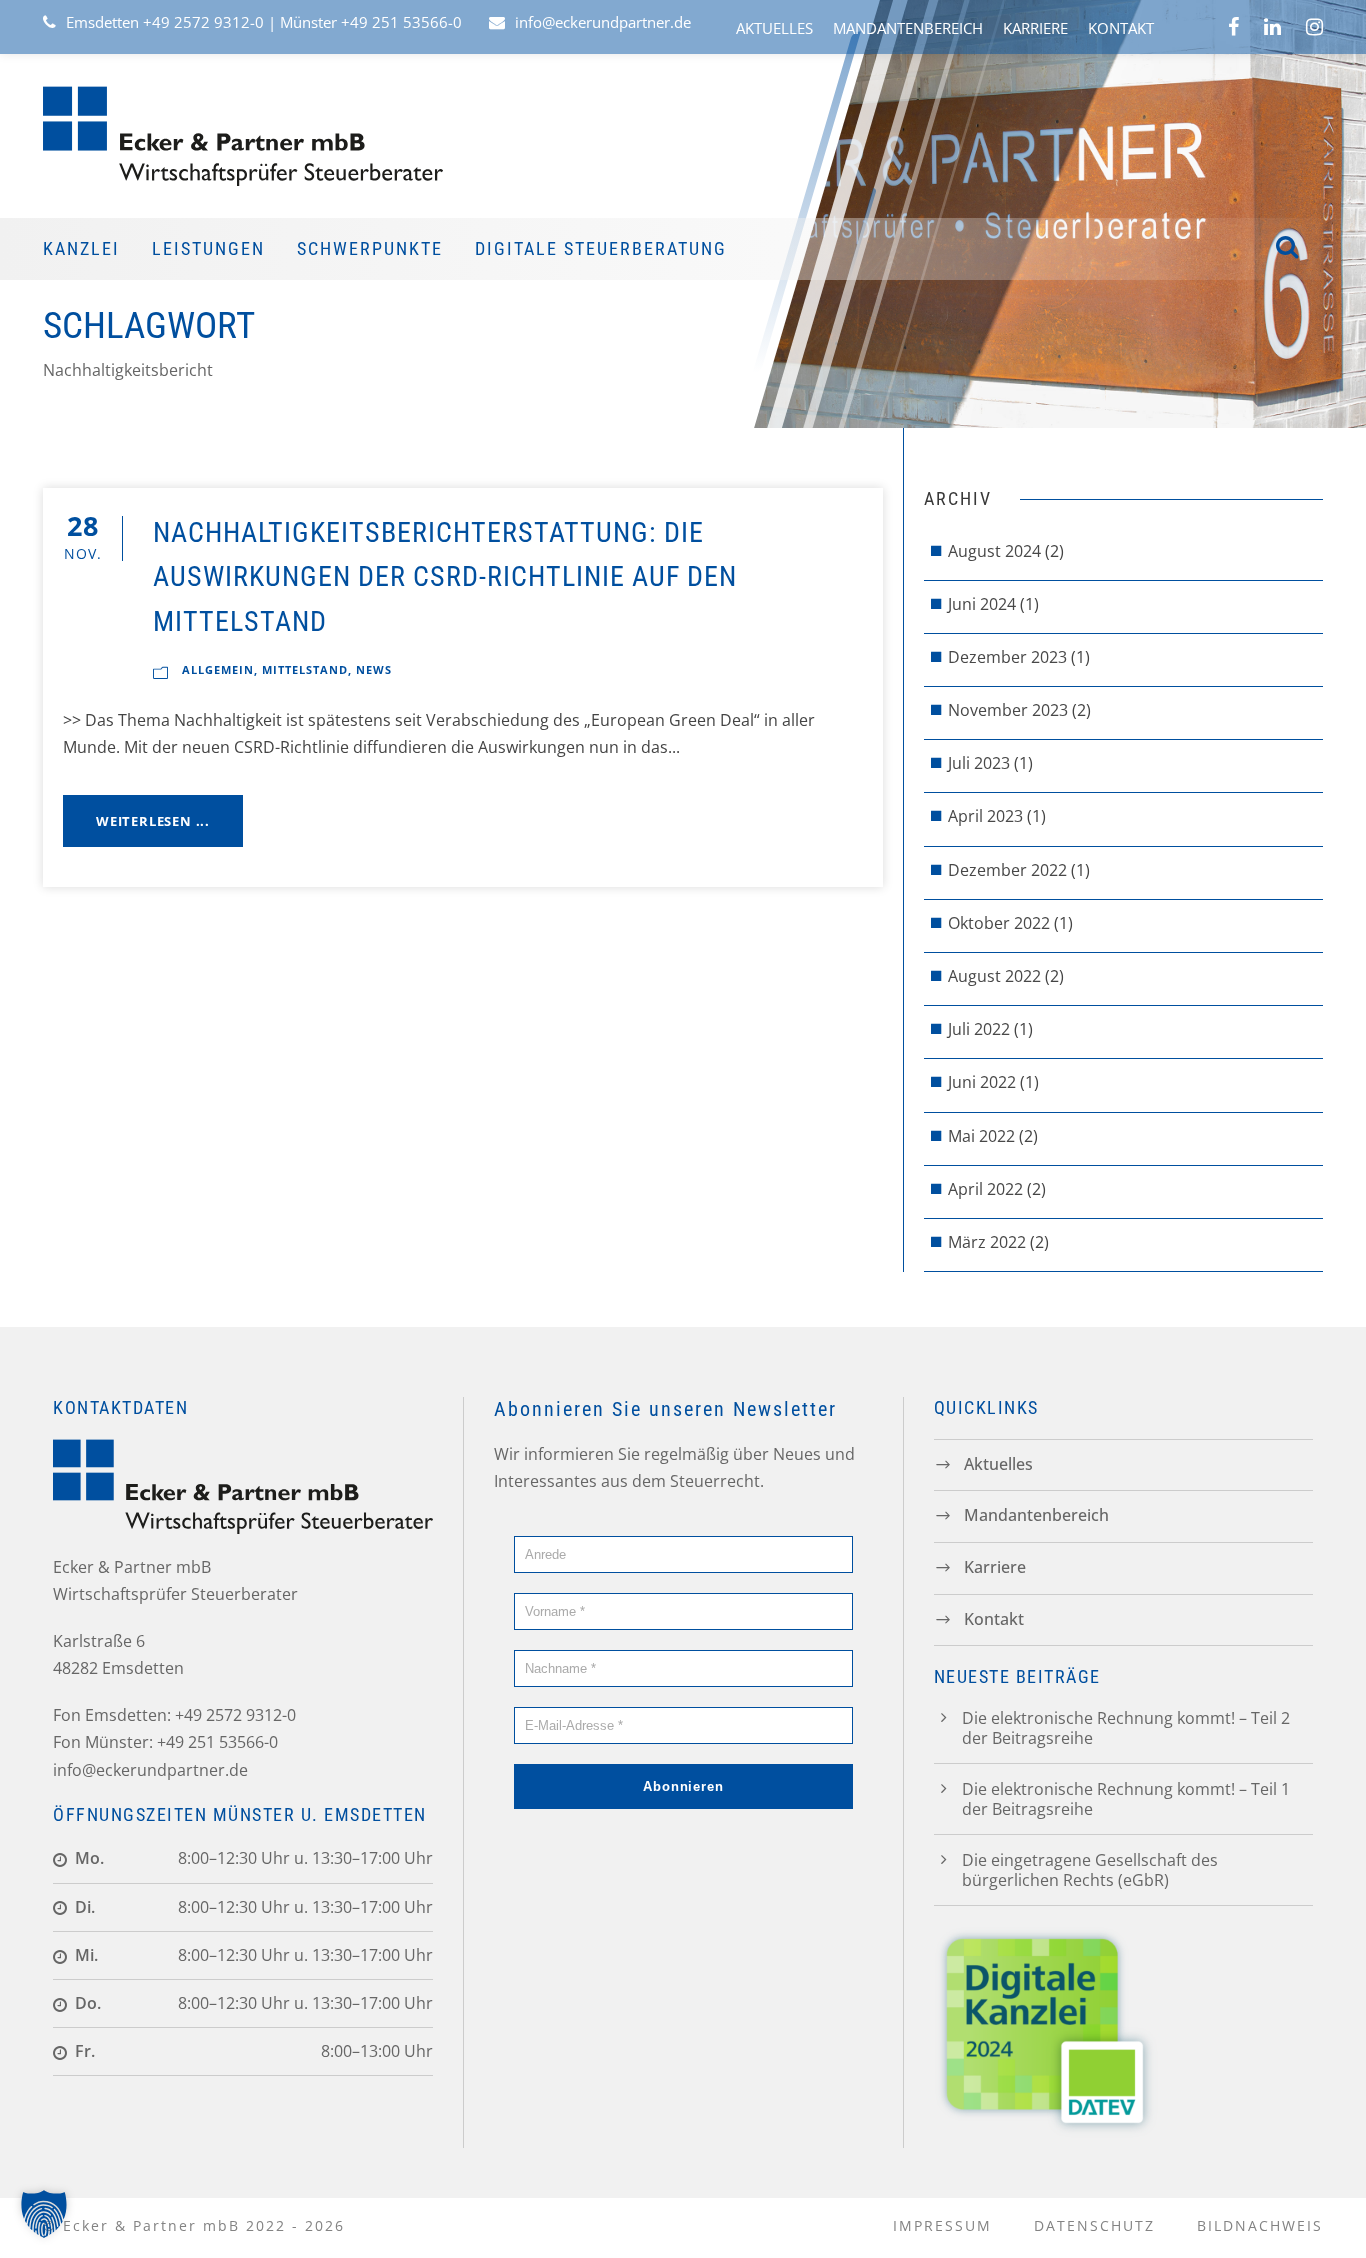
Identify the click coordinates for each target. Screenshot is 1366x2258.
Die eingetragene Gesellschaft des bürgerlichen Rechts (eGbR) (1090, 1870)
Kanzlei (81, 248)
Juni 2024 (982, 604)
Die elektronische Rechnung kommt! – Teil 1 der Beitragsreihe (1126, 1799)
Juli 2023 (979, 763)
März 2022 (987, 1242)
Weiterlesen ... (153, 821)
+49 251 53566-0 (401, 22)
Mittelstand (305, 669)
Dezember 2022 (1007, 870)
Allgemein (218, 669)
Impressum (942, 2225)
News (374, 669)
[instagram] (1314, 26)
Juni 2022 (982, 1082)
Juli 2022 (979, 1029)
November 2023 (1008, 710)
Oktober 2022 (999, 923)
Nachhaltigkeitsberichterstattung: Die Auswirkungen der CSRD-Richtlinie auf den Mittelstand (445, 577)
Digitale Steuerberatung (601, 248)
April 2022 (985, 1189)
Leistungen (208, 248)
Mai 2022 (981, 1136)
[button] (44, 2214)
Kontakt (1121, 28)
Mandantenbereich (908, 28)
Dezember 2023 (1007, 657)
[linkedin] (1272, 26)
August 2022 (994, 976)
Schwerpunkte (370, 248)
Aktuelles (774, 28)
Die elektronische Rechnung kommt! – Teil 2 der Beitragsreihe (1126, 1728)
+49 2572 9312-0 (203, 22)
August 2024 (994, 551)
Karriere (1035, 28)
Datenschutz (1094, 2225)
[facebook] (1233, 26)
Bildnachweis (1260, 2225)
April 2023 (985, 816)
